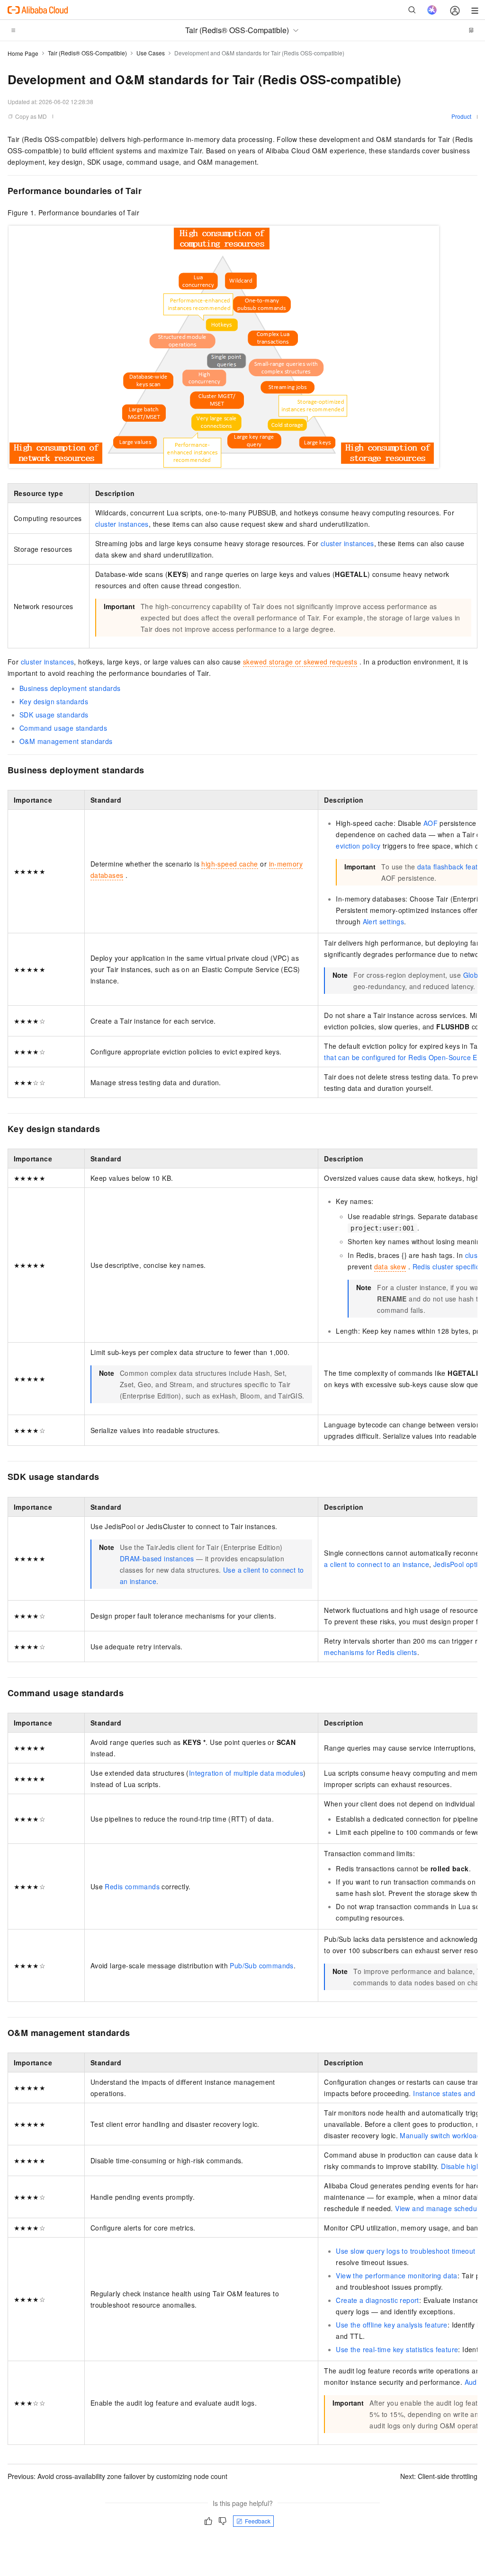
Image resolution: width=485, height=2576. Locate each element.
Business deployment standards (70, 688)
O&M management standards (66, 741)
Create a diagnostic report (377, 2300)
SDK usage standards (54, 715)
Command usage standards (63, 728)
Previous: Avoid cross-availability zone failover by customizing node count (117, 2476)
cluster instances (122, 524)
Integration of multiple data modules (246, 1773)
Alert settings (384, 921)
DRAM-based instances (157, 1558)
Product (461, 116)
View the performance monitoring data (396, 2275)
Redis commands (132, 1886)
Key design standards (54, 701)
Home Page (23, 53)
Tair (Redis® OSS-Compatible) (87, 53)
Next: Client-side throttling (439, 2476)
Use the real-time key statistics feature (397, 2349)
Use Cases (151, 53)
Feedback (258, 2521)
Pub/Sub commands (261, 1965)
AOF (431, 823)
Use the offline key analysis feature (391, 2325)
